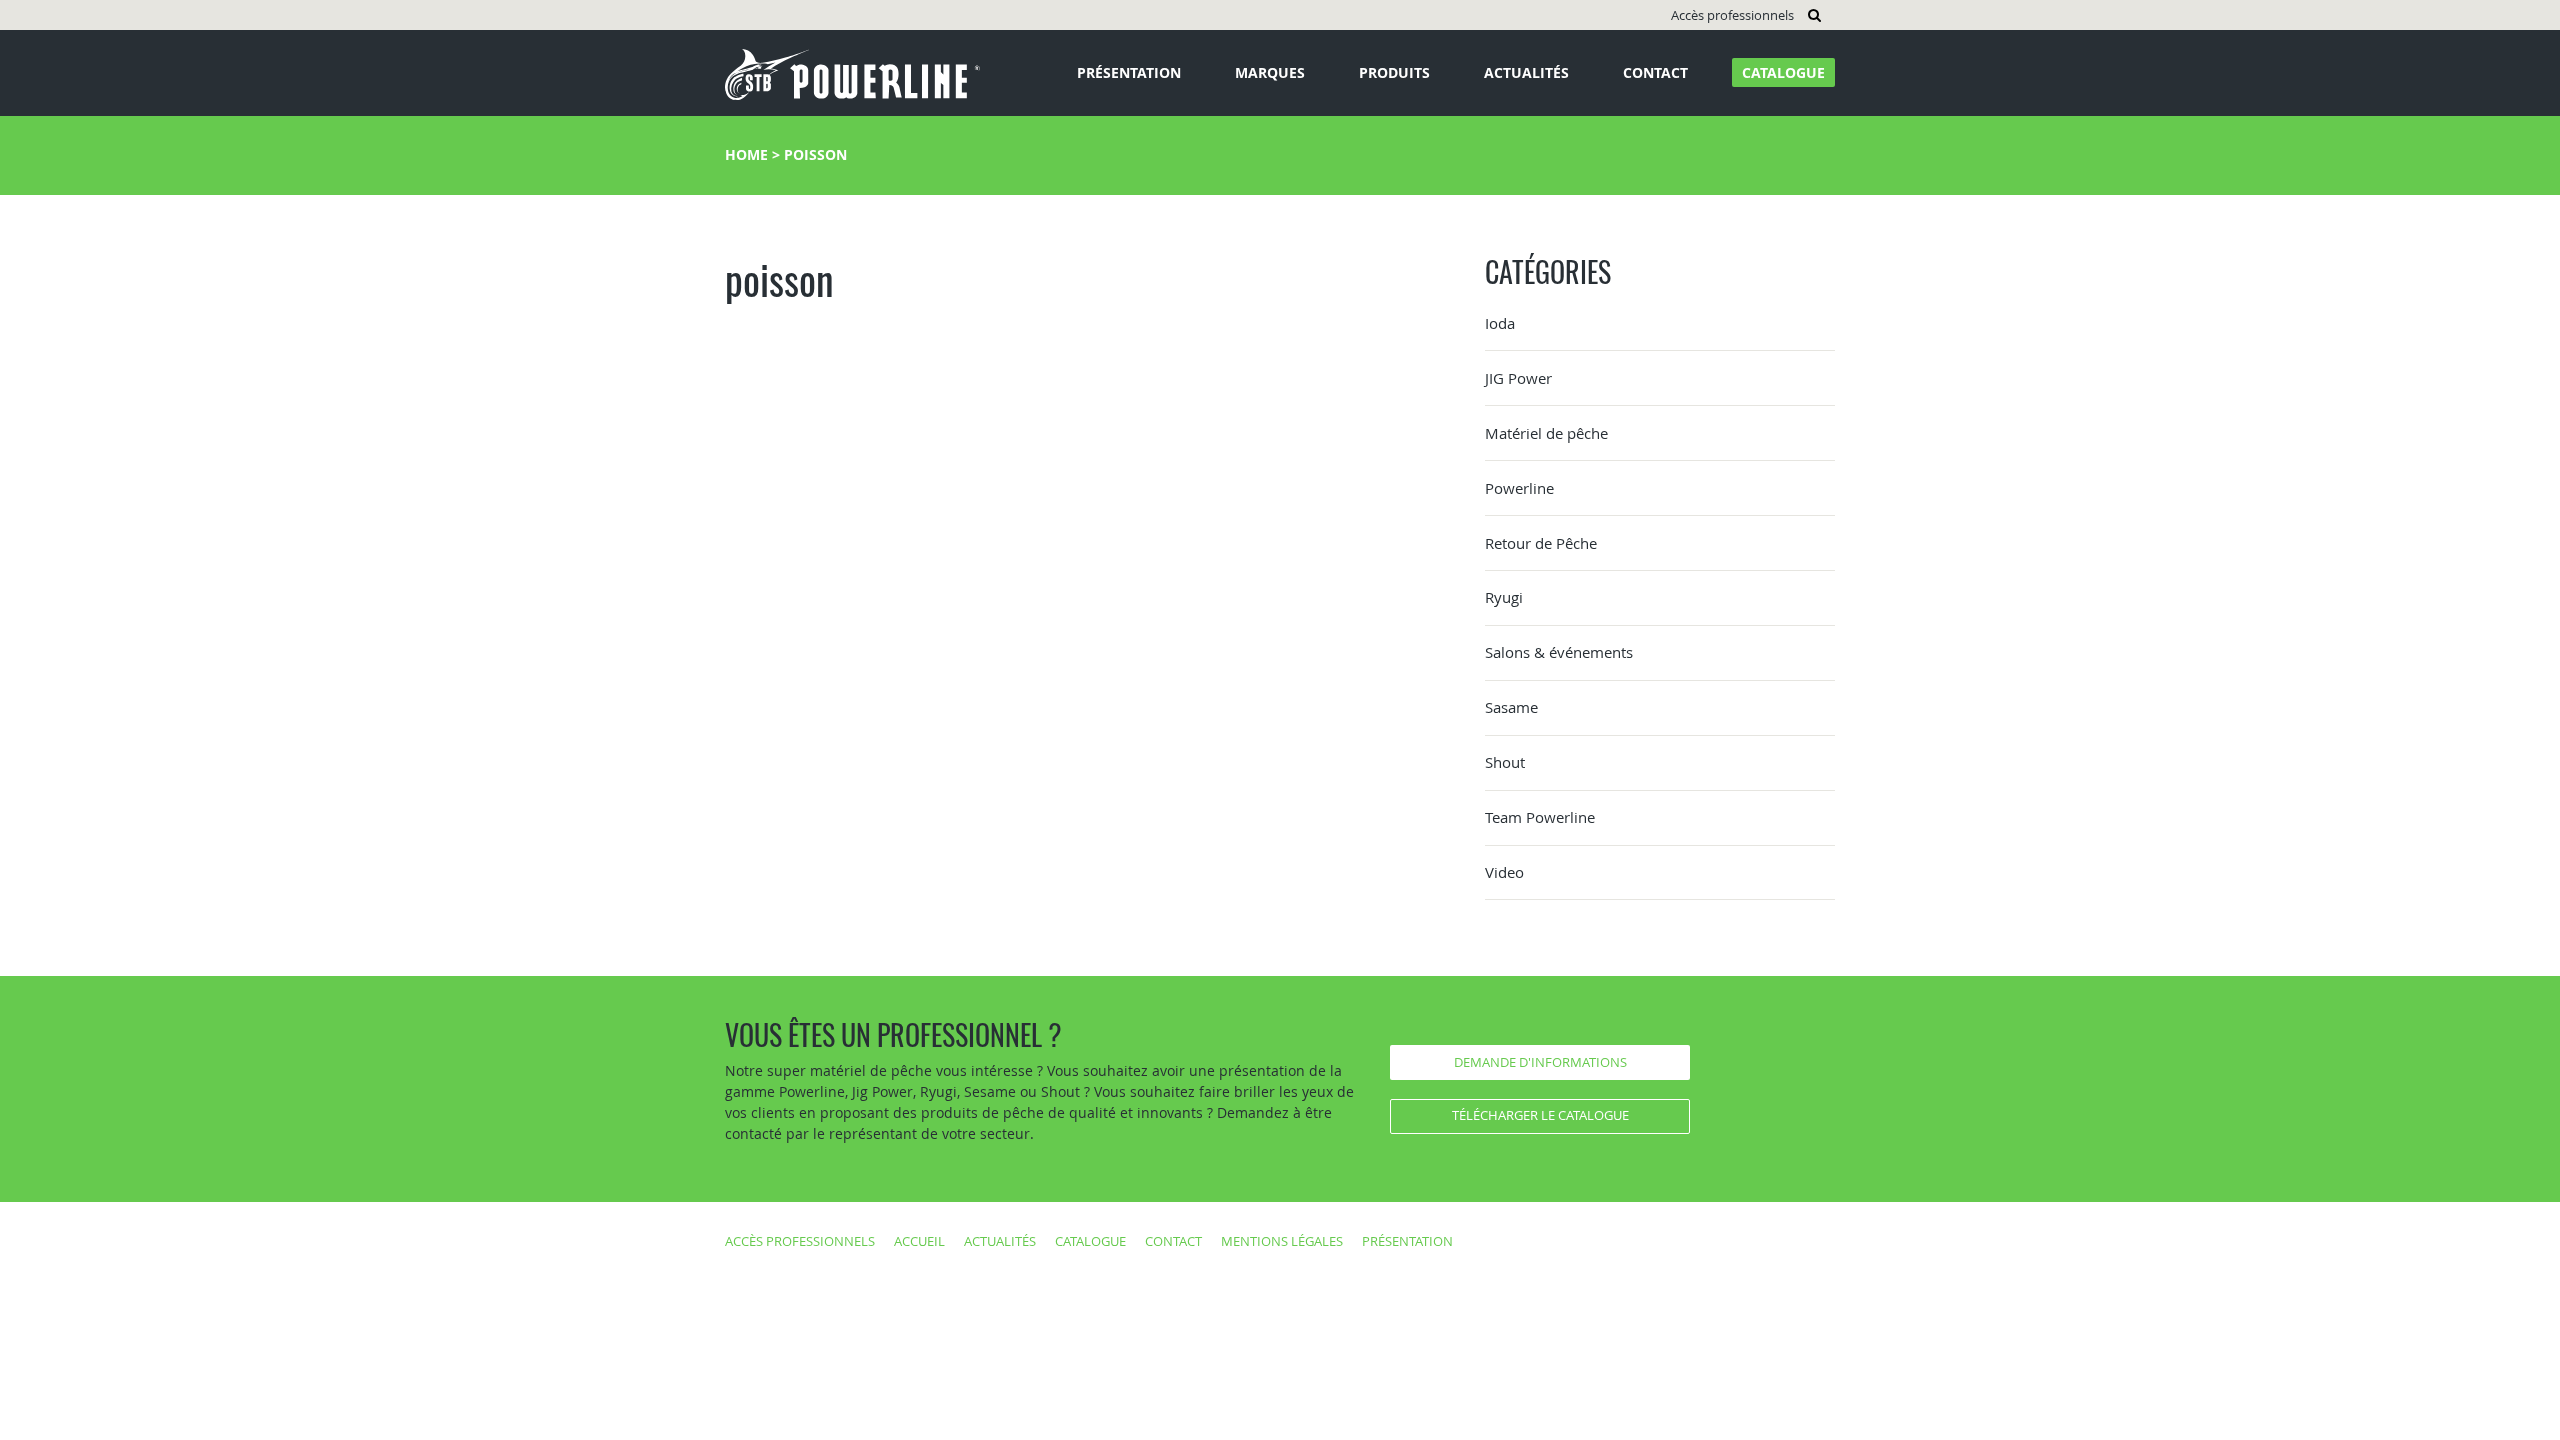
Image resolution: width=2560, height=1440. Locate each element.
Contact (1655, 72)
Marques (1270, 72)
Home (746, 154)
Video (1504, 872)
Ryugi (1504, 597)
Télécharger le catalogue (1540, 1115)
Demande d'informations (1540, 1062)
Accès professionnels (1732, 15)
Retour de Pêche (1541, 543)
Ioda (1500, 323)
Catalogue (1783, 72)
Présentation (1129, 72)
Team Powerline (1540, 817)
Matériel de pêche (1546, 433)
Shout (1505, 762)
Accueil (919, 1241)
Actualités (1526, 72)
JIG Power (1518, 378)
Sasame (1511, 707)
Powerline (1519, 488)
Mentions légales (1282, 1241)
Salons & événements (1559, 652)
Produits (1394, 72)
